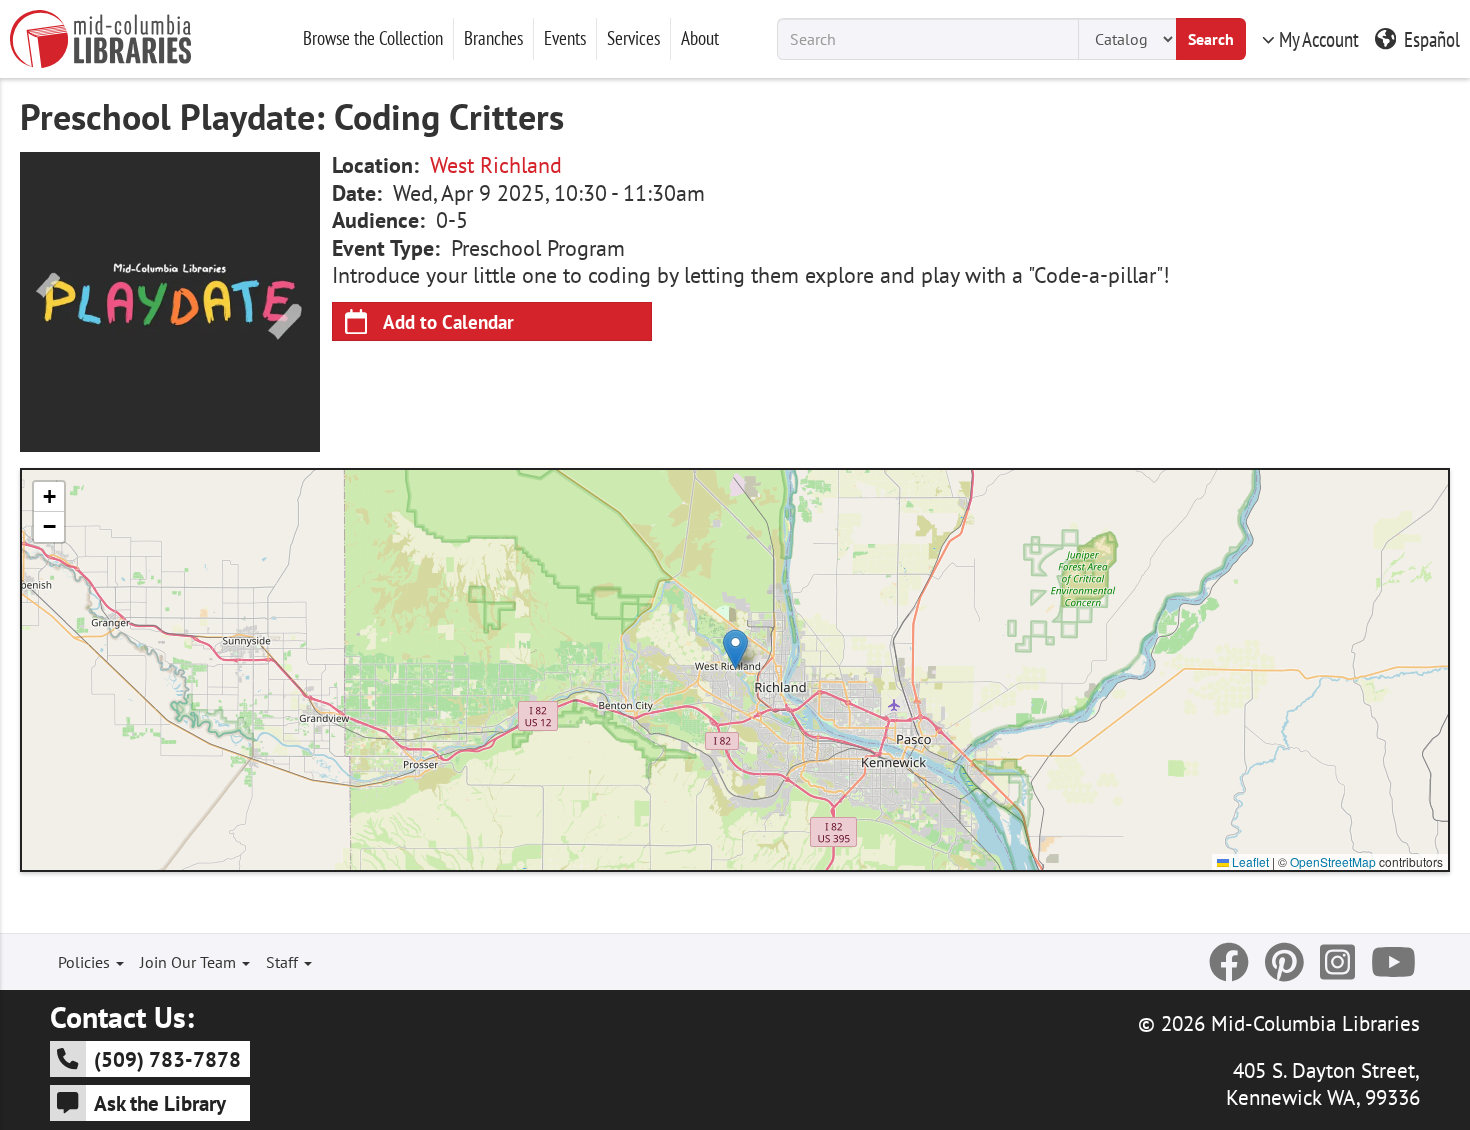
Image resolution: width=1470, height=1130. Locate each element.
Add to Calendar (448, 321)
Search (1211, 39)
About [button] (700, 38)
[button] (735, 649)
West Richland (496, 165)
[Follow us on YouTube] (1393, 962)
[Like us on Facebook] (1229, 962)
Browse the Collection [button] (373, 38)
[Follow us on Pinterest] (1284, 962)
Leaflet (1249, 861)
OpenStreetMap (1333, 861)
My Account (1319, 39)
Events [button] (565, 38)
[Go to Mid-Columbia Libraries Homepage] (100, 39)
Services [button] (633, 38)
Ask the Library (160, 1103)
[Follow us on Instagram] (1337, 962)
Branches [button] (493, 38)
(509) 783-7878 (167, 1059)
